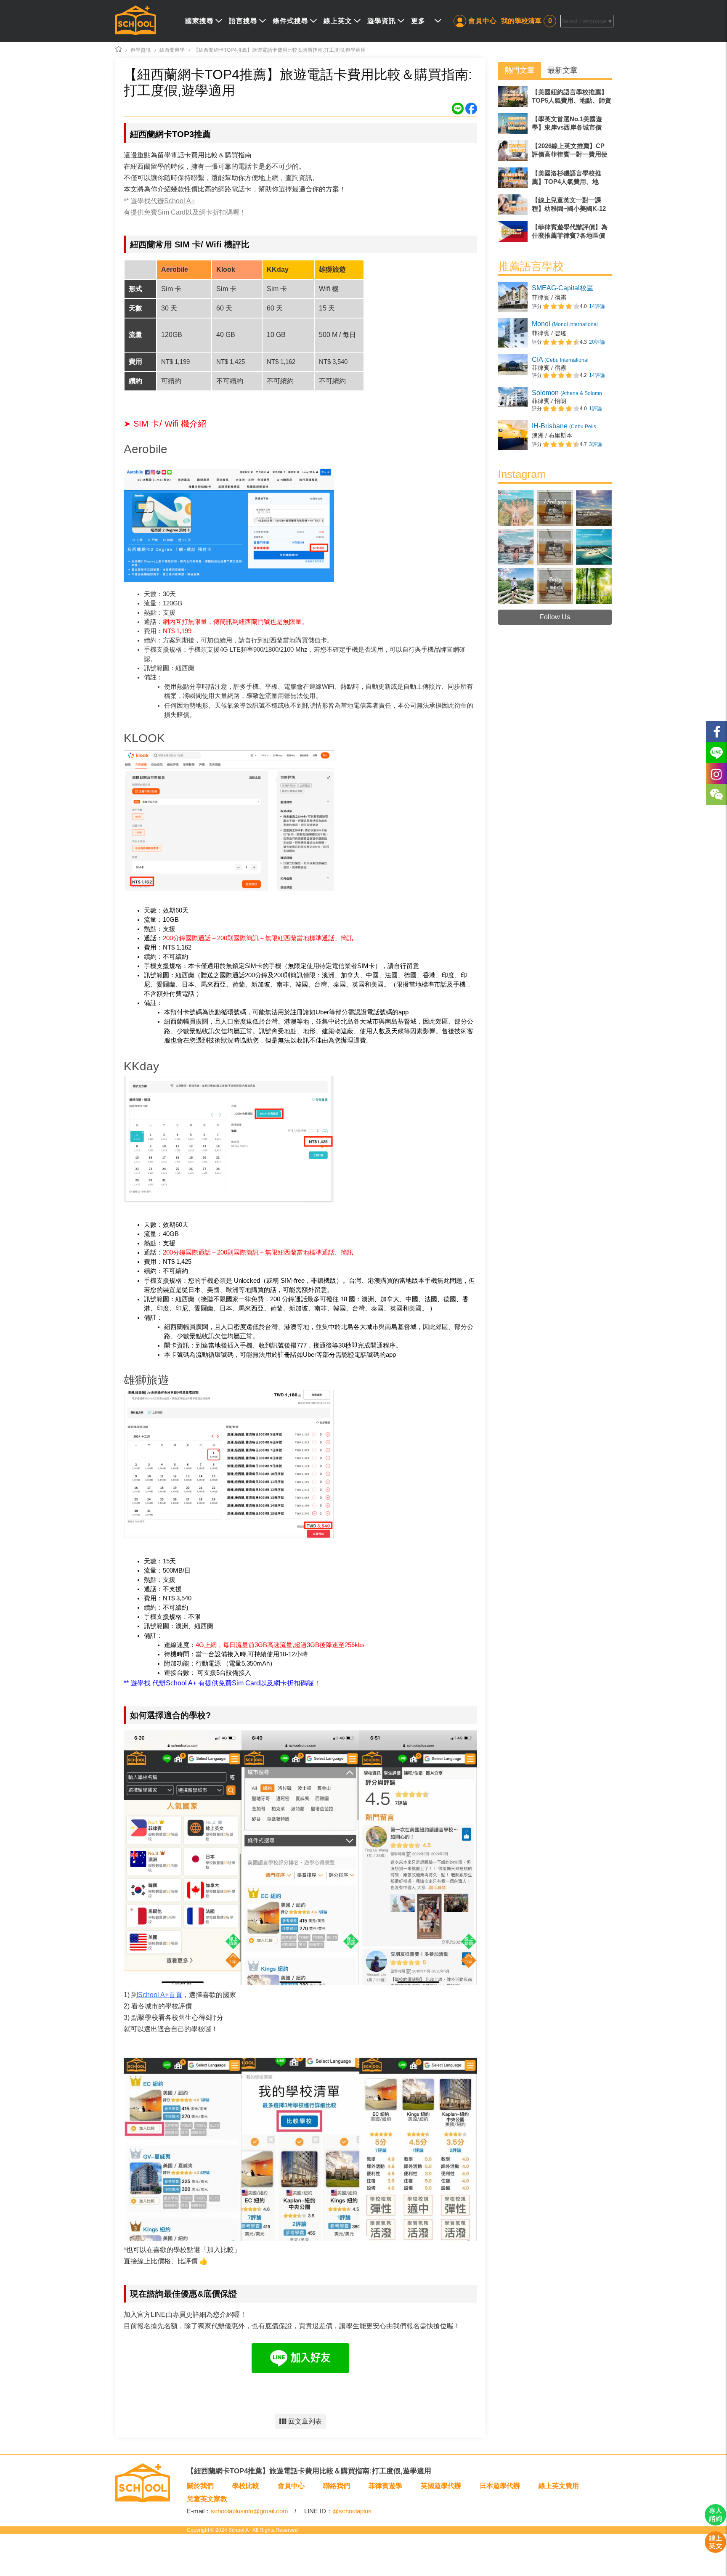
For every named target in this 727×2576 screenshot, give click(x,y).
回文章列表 (305, 2421)
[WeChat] (716, 795)
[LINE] (716, 753)
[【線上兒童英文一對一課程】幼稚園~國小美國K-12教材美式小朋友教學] (555, 205)
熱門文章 (520, 70)
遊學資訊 (382, 21)
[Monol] (555, 333)
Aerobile (146, 449)
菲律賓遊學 (385, 2486)
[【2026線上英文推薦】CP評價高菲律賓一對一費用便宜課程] (555, 150)
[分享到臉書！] (471, 112)
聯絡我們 (337, 2486)
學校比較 (246, 2486)
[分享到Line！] (459, 112)
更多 (418, 21)
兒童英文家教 (207, 2499)
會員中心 (483, 21)
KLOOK (144, 738)
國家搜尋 (199, 21)
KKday (141, 1066)
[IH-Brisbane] (555, 435)
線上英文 (338, 21)
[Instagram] (555, 602)
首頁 (160, 1995)
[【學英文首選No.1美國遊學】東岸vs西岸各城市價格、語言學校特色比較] (555, 123)
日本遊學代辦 (500, 2486)
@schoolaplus (352, 2511)
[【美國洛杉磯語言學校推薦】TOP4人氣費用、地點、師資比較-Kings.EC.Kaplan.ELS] (555, 178)
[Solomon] (555, 401)
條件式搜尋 (291, 21)
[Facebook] (716, 732)
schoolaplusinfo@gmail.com (249, 2511)
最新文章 (562, 70)
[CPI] (555, 367)
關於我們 (200, 2486)
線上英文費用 (559, 2486)
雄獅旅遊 (146, 1380)
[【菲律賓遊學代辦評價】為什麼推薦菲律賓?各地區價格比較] (555, 232)
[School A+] (136, 21)
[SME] (555, 297)
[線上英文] (715, 2551)
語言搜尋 (243, 21)
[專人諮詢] (715, 2523)
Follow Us (555, 617)
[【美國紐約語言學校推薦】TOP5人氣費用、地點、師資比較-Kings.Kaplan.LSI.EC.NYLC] (555, 97)
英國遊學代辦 (441, 2486)
